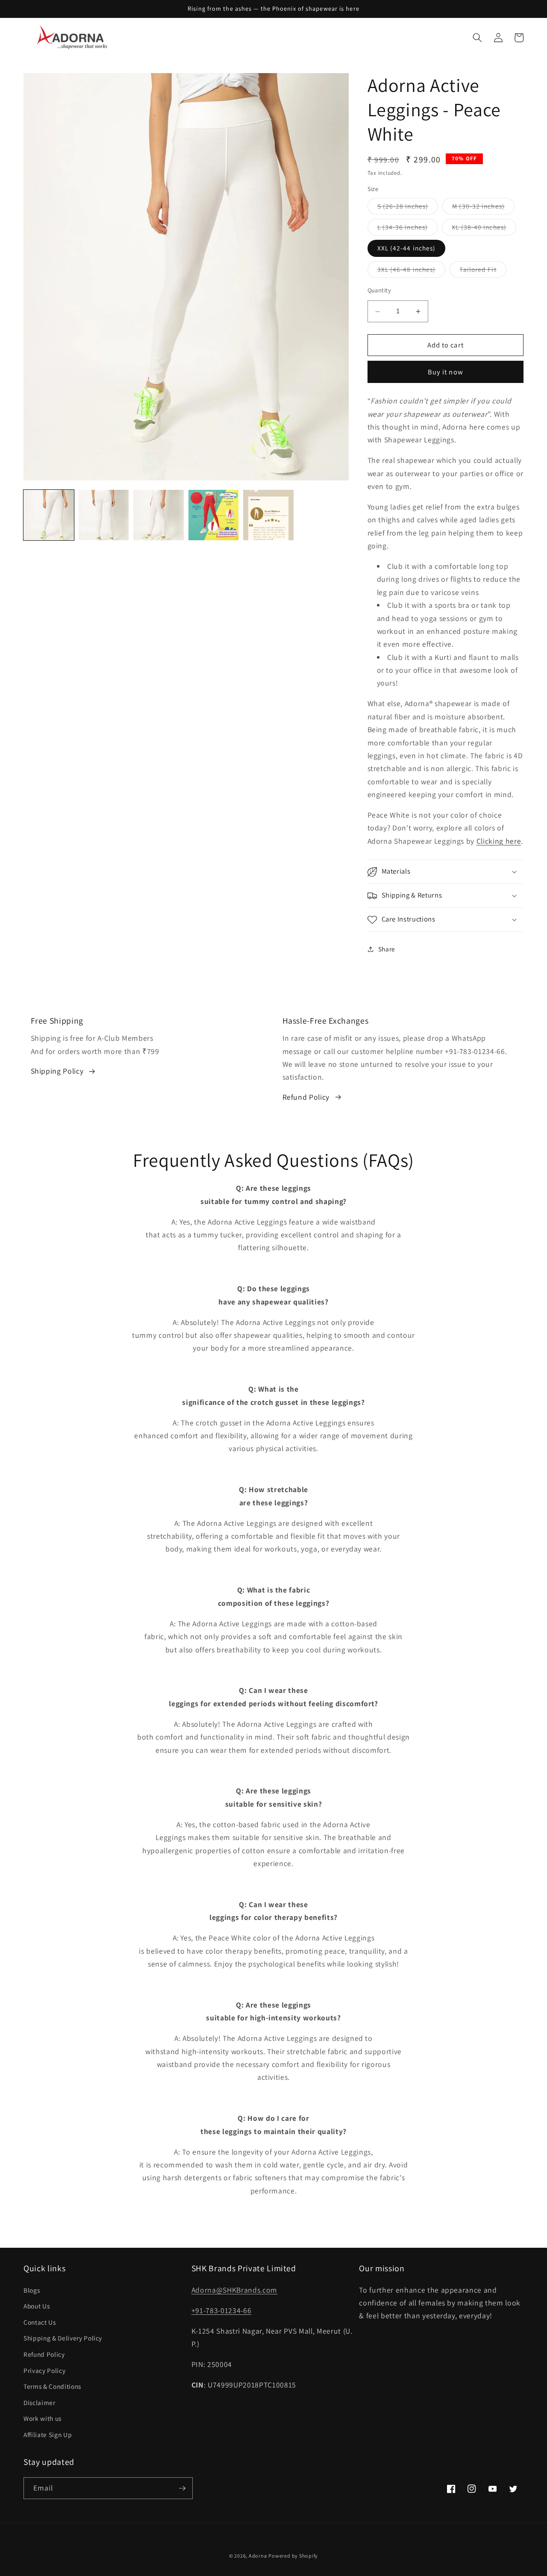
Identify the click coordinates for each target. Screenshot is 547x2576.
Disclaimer (40, 2402)
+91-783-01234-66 (222, 2310)
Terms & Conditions (52, 2386)
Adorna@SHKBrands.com (234, 2290)
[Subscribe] (182, 2488)
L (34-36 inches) (408, 229)
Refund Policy (306, 1097)
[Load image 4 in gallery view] (214, 515)
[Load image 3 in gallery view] (159, 515)
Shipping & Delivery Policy (63, 2338)
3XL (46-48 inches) (412, 271)
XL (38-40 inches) (484, 229)
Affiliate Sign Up (48, 2435)
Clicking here (499, 841)
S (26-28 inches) (408, 208)
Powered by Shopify (293, 2556)
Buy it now (446, 372)
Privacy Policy (44, 2370)
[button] (477, 38)
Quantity (379, 290)
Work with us (43, 2418)
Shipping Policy (57, 1071)
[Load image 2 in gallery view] (104, 515)
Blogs (32, 2290)
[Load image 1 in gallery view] (49, 515)
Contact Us (40, 2322)
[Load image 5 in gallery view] (268, 515)
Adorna (258, 2556)
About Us (37, 2306)
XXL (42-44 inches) (407, 248)
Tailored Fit (483, 271)
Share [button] (387, 949)
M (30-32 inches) (483, 208)
